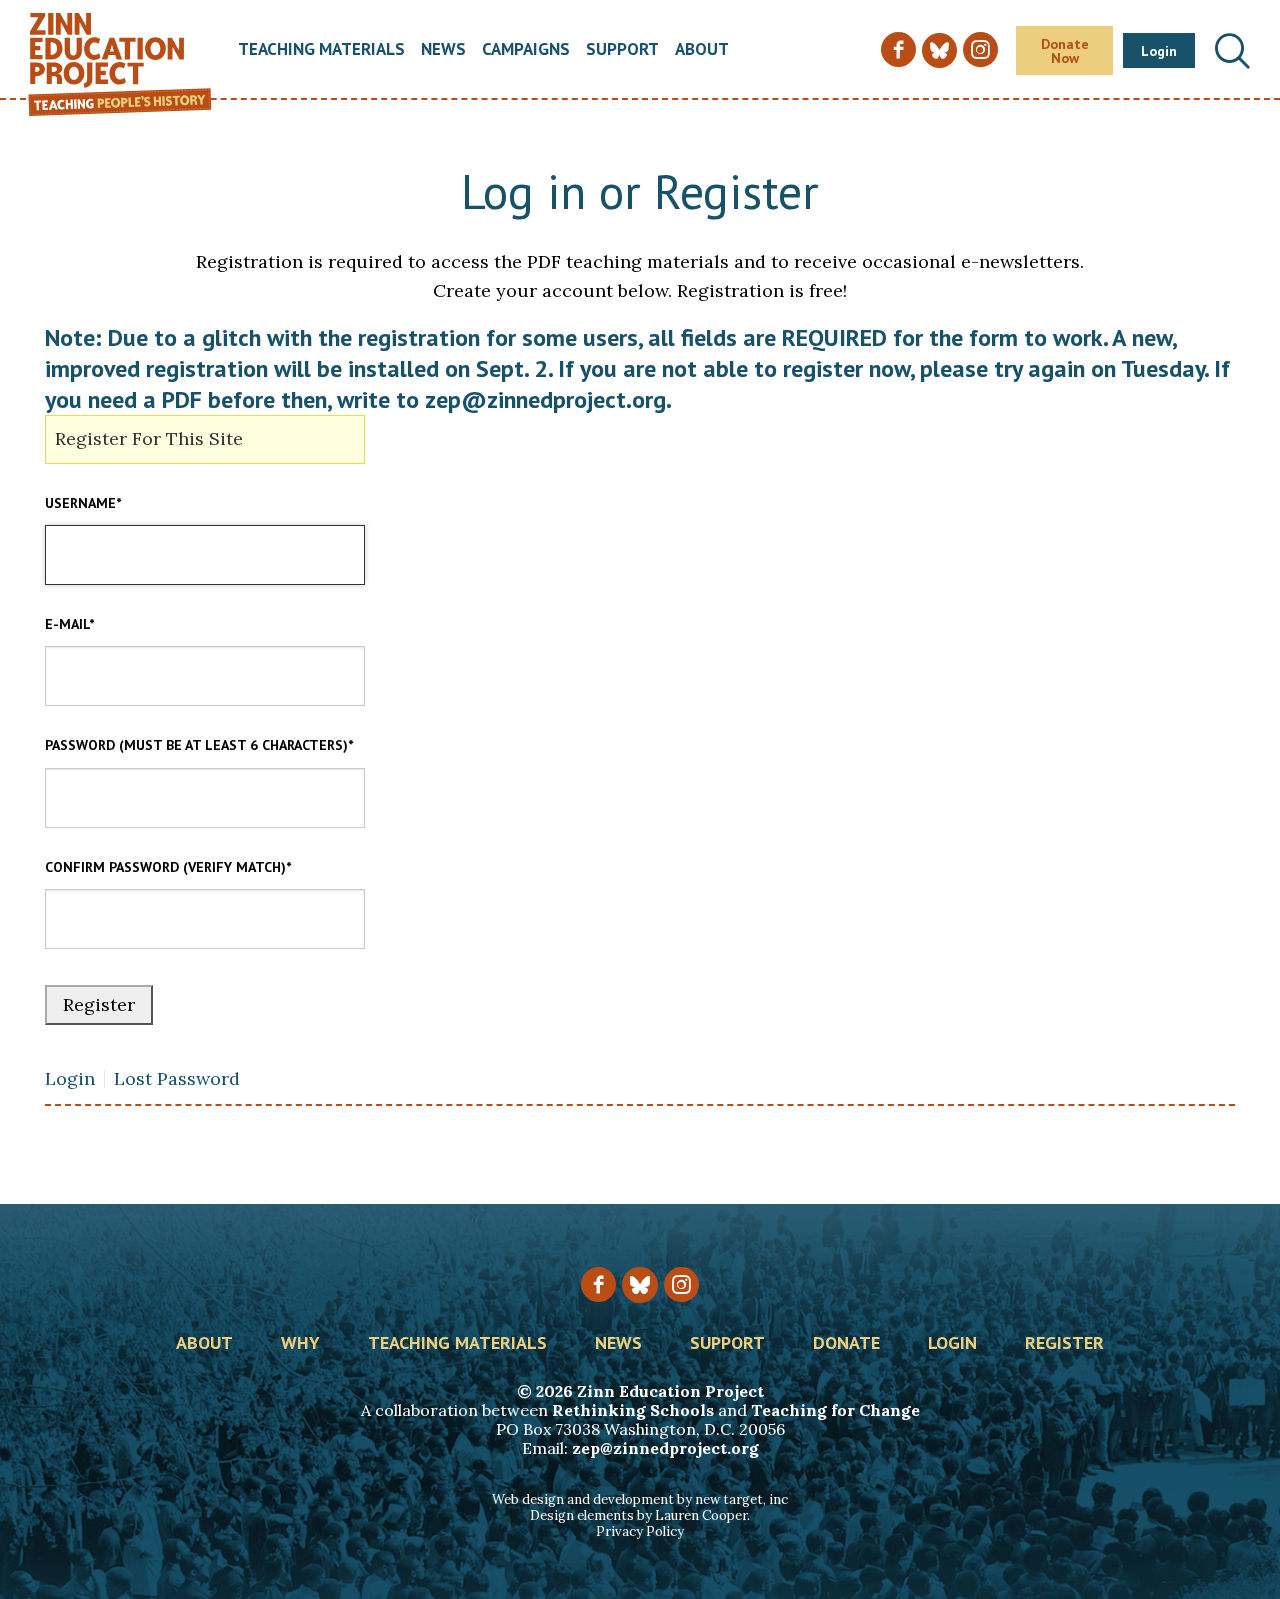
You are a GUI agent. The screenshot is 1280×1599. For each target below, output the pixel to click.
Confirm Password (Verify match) (168, 867)
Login (1159, 51)
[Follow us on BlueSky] (639, 1284)
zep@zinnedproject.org (665, 1448)
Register (1064, 1344)
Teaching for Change (835, 1410)
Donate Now (1065, 51)
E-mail (69, 624)
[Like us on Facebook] (598, 1284)
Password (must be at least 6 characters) (199, 745)
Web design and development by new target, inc (640, 1499)
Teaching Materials (321, 50)
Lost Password (177, 1079)
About (702, 50)
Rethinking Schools (633, 1410)
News (443, 50)
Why (300, 1344)
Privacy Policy (640, 1531)
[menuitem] (321, 50)
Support (622, 50)
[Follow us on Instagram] (681, 1284)
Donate (846, 1344)
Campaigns (526, 50)
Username (83, 503)
